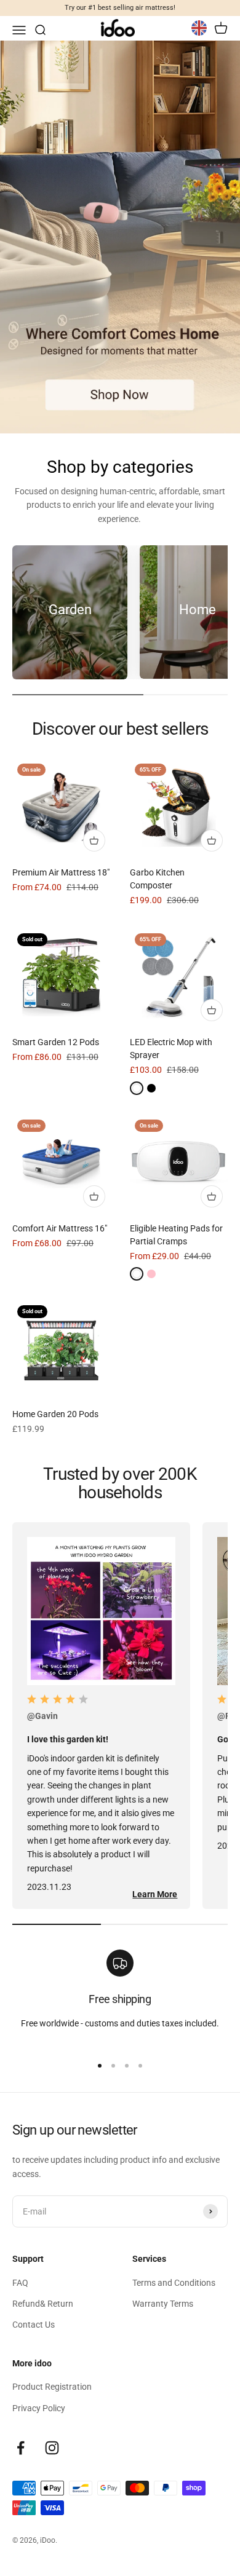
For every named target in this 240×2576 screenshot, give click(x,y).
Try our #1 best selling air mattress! (120, 8)
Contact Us (34, 2325)
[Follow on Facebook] (21, 2448)
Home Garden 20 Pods (55, 1414)
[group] (120, 237)
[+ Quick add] (94, 840)
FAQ (20, 2283)
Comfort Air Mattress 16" (60, 1228)
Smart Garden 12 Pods (56, 1042)
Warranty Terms (163, 2304)
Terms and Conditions (174, 2283)
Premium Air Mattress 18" (61, 872)
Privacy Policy (39, 2408)
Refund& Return (43, 2304)
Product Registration (52, 2387)
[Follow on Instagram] (52, 2448)
